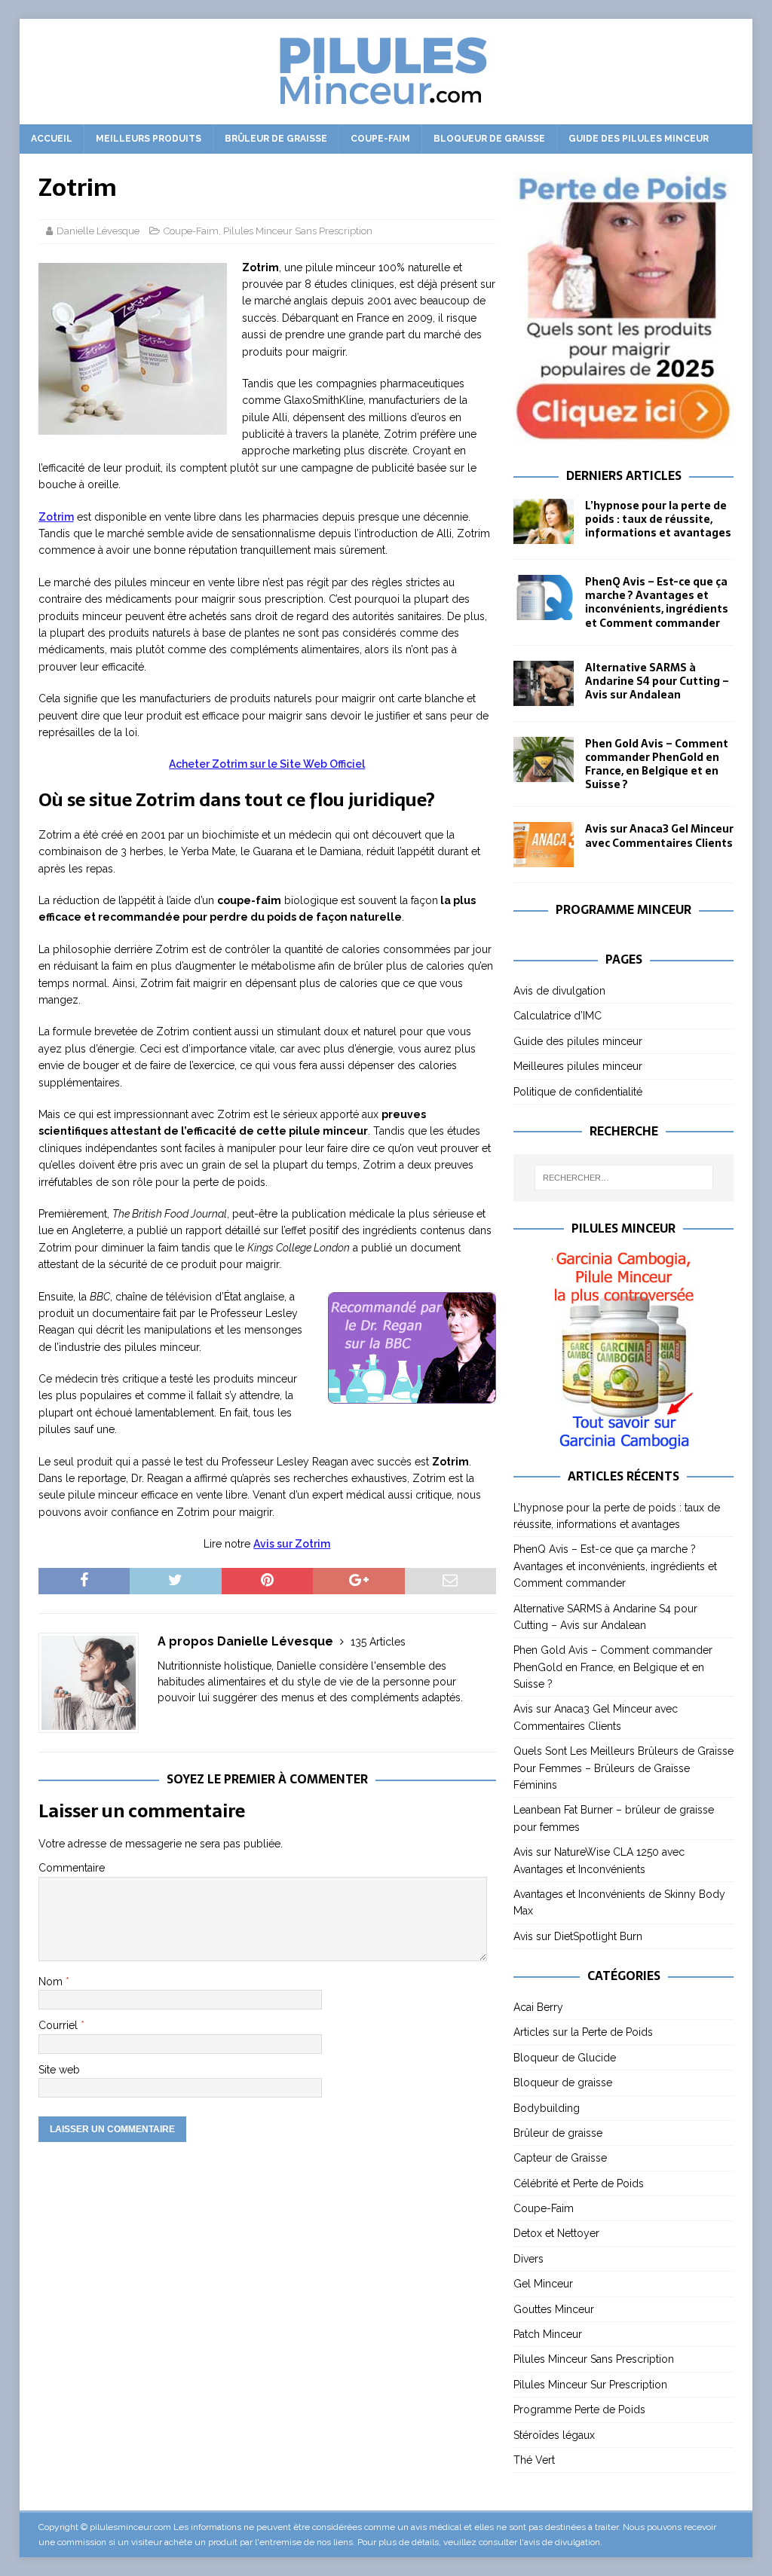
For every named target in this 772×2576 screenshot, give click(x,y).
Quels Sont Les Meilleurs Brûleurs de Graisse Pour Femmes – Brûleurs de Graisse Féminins (623, 1768)
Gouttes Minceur (554, 2309)
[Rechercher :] (624, 1178)
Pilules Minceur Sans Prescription (298, 231)
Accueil (52, 139)
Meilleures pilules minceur (578, 1066)
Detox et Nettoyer (556, 2233)
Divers (528, 2259)
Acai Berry (538, 2007)
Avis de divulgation (559, 991)
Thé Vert (534, 2460)
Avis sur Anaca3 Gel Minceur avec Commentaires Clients (659, 836)
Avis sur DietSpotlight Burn (578, 1936)
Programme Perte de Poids (579, 2409)
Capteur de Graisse (560, 2158)
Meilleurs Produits (149, 139)
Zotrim (56, 517)
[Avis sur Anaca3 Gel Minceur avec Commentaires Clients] (544, 845)
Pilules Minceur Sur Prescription (590, 2385)
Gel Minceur (543, 2284)
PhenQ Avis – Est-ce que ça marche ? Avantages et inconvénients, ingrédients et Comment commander (657, 602)
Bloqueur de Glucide (565, 2058)
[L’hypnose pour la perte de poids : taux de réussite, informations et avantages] (544, 521)
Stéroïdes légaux (554, 2435)
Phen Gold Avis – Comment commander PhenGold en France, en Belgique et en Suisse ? (657, 764)
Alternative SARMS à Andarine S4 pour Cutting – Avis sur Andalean (657, 681)
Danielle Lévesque (98, 231)
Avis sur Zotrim (292, 1544)
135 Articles (378, 1642)
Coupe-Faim (380, 139)
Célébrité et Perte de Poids (579, 2183)
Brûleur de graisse (276, 139)
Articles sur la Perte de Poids (583, 2032)
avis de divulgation (562, 2542)
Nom (52, 1982)
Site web (59, 2070)
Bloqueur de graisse (489, 139)
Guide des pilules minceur (639, 139)
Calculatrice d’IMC (558, 1016)
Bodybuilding (547, 2108)
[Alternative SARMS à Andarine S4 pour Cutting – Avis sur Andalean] (544, 683)
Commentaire (72, 1868)
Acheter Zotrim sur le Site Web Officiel (267, 764)
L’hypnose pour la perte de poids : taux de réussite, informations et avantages (658, 519)
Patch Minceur (548, 2334)
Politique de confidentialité (578, 1092)
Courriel (60, 2025)
